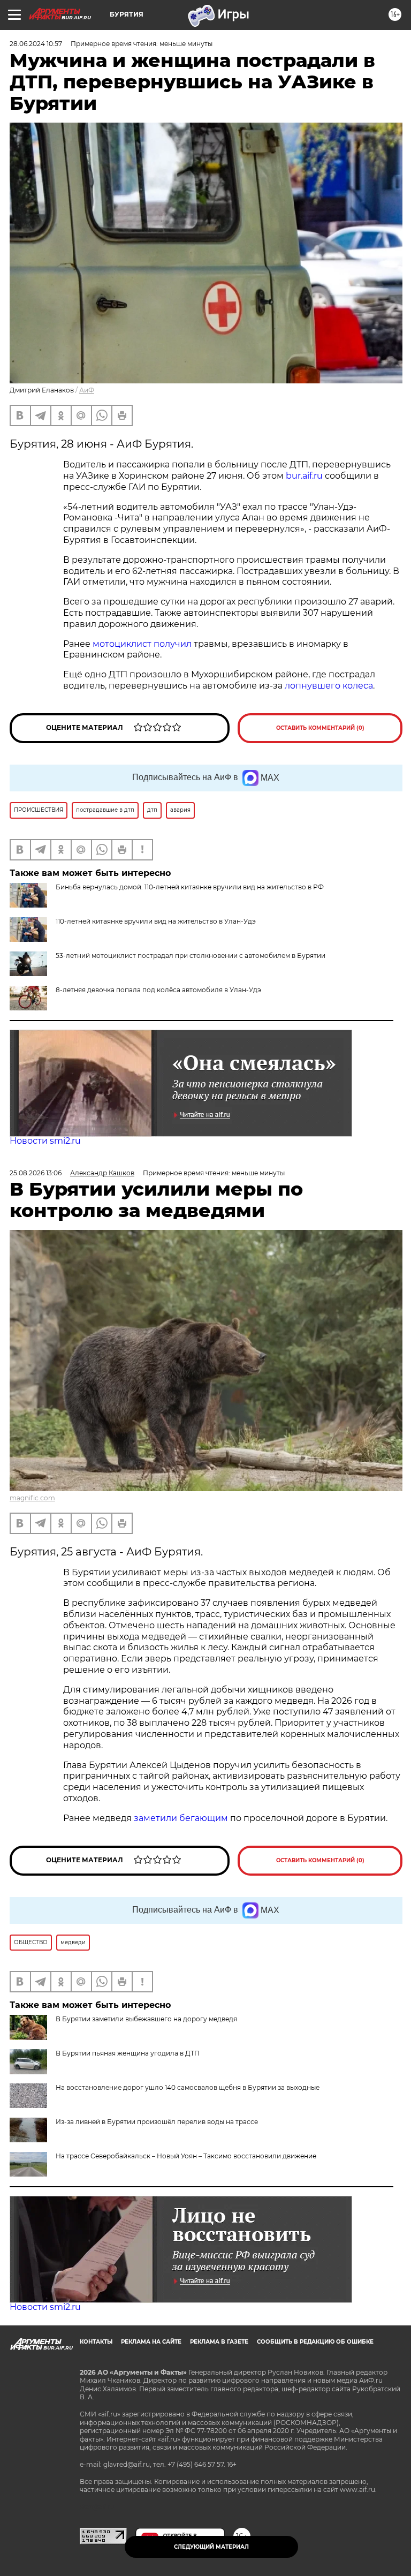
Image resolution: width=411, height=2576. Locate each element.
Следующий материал (211, 2547)
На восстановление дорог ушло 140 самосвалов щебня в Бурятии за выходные (188, 2087)
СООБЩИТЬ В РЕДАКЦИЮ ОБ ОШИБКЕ (315, 2342)
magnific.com (32, 1498)
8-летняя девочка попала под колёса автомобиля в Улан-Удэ (158, 990)
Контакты (96, 2342)
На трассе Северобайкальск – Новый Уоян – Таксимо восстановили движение (186, 2156)
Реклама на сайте (151, 2342)
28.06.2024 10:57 (36, 44)
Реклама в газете (219, 2342)
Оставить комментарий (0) (320, 728)
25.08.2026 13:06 (36, 1173)
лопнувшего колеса (329, 686)
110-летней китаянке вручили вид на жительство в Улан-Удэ (156, 921)
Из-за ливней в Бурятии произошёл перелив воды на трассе (157, 2122)
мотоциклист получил (142, 644)
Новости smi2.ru (45, 1141)
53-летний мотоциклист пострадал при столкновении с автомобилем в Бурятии (191, 955)
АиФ (87, 390)
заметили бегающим (181, 1818)
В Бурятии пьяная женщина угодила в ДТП (128, 2053)
